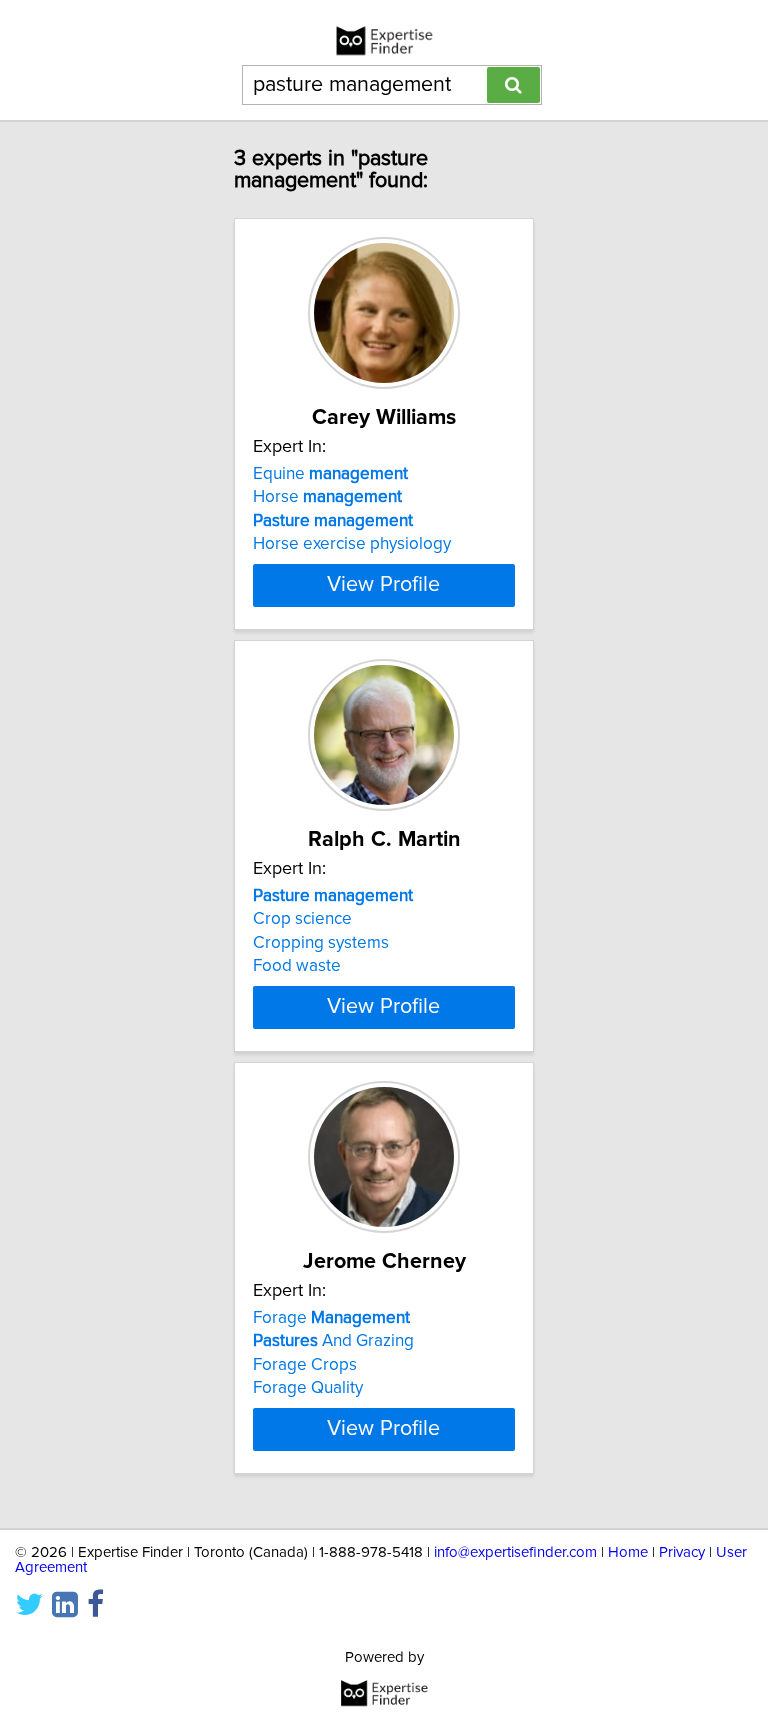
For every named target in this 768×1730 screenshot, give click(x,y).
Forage (331, 1318)
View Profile (383, 585)
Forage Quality (308, 1388)
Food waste (297, 966)
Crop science (302, 919)
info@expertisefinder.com (515, 1552)
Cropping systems (321, 943)
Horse (327, 497)
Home (628, 1552)
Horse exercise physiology (352, 544)
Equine (330, 474)
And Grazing (333, 1341)
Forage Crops (305, 1365)
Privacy (682, 1552)
